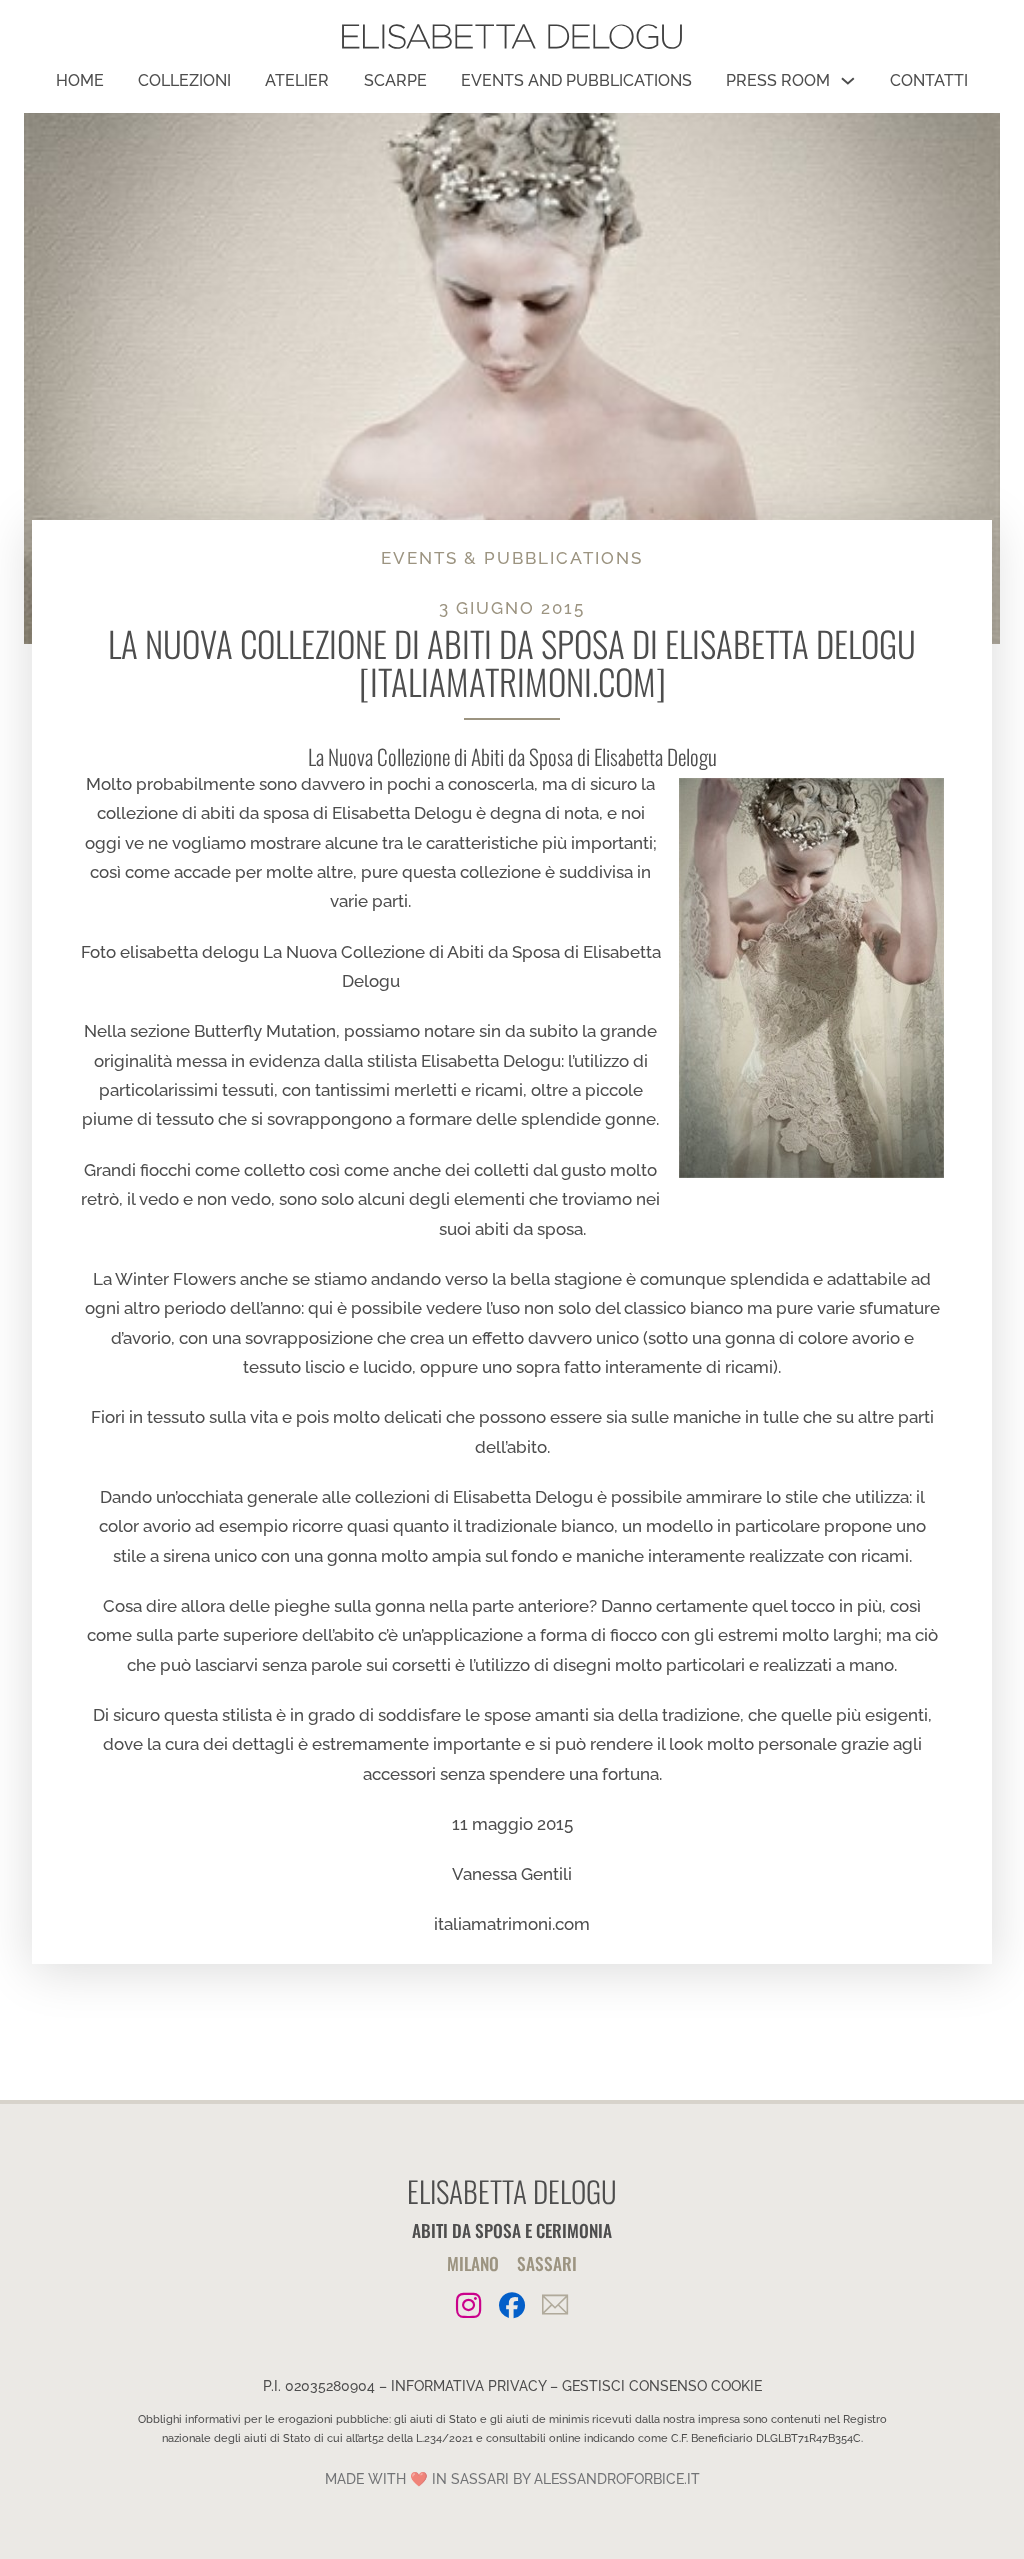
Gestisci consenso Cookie (662, 2386)
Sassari (547, 2263)
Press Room (778, 81)
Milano (473, 2263)
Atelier (297, 81)
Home (80, 81)
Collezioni (184, 81)
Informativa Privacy (468, 2386)
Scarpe (395, 81)
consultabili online (533, 2438)
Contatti (929, 81)
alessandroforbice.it (617, 2479)
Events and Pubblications (576, 81)
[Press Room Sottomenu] (848, 81)
